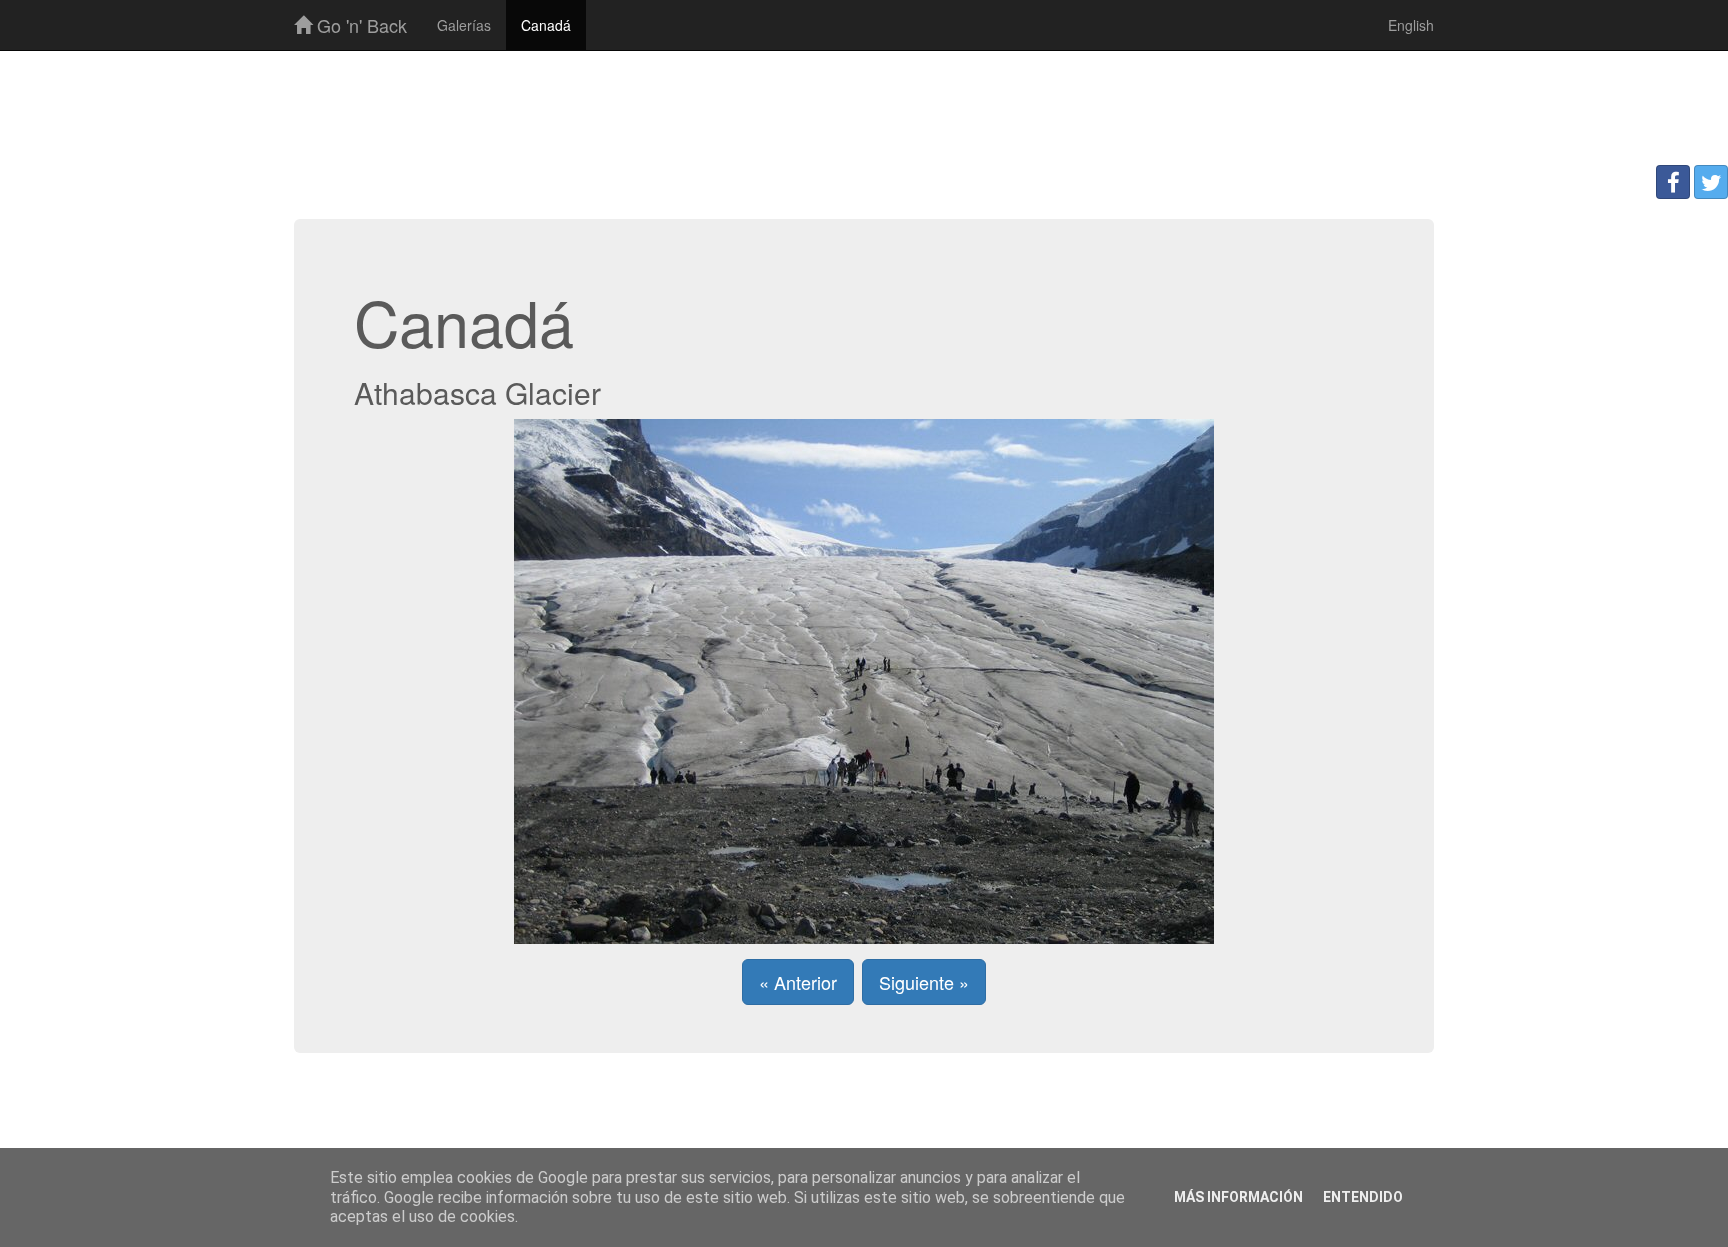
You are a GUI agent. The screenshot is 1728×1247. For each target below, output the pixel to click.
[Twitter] (1711, 182)
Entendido (1363, 1197)
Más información (1238, 1197)
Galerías (464, 25)
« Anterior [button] (798, 982)
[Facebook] (1673, 182)
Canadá (546, 25)
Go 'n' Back (359, 25)
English (1411, 25)
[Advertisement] (864, 116)
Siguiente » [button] (924, 982)
